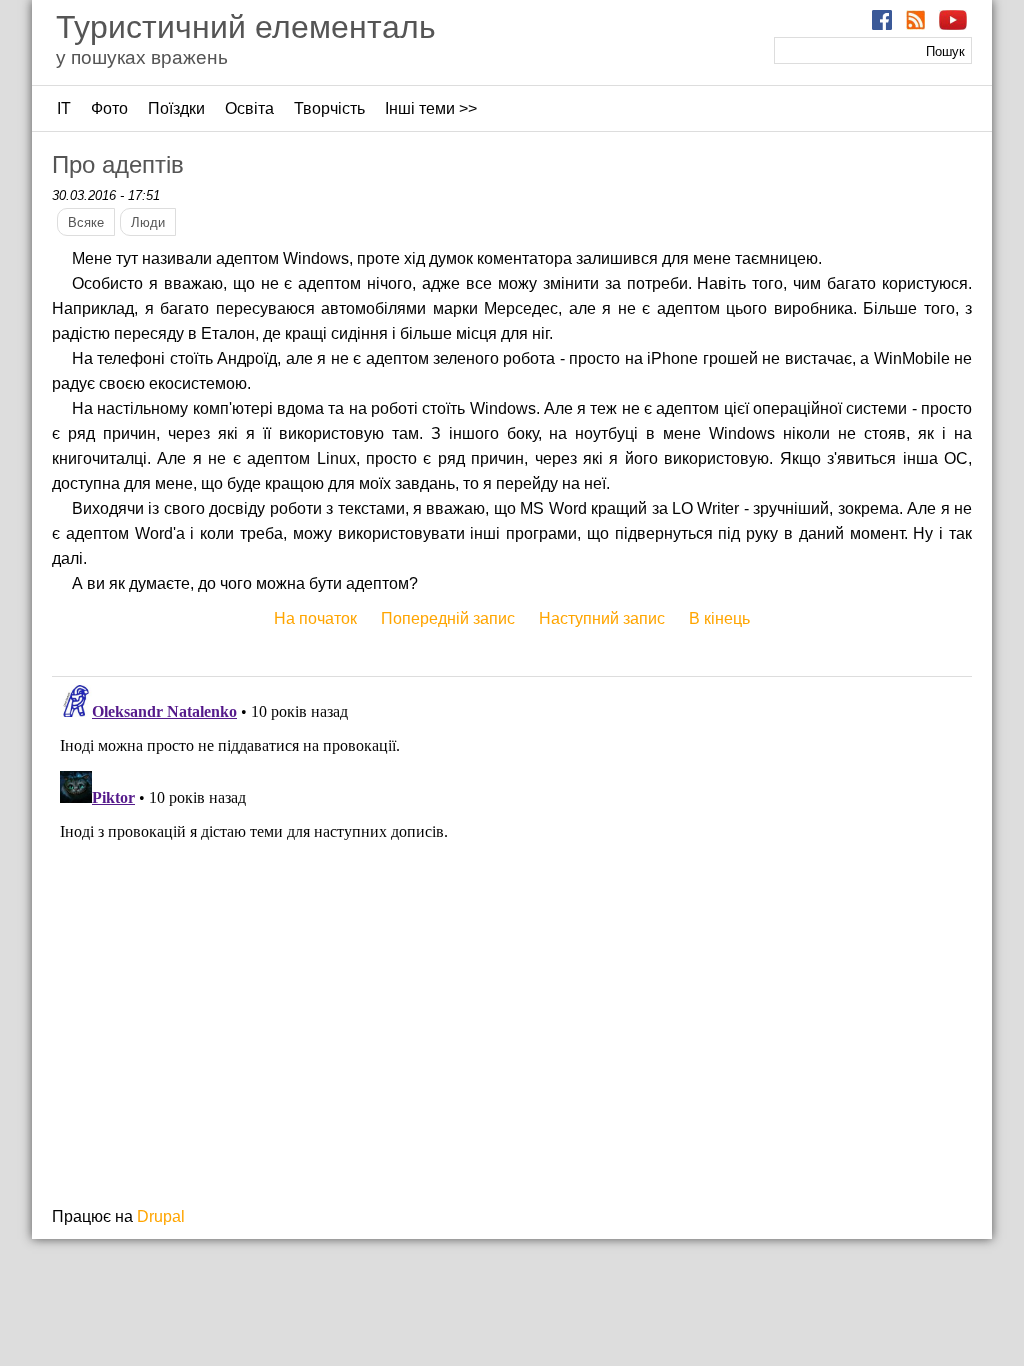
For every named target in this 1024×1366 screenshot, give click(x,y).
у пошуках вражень (142, 57)
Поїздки (176, 108)
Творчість (329, 108)
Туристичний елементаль (246, 27)
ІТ (64, 108)
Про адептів (118, 164)
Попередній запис (448, 618)
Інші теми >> (431, 108)
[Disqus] (512, 927)
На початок (315, 618)
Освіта (249, 108)
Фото (109, 108)
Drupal (161, 1216)
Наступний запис (602, 618)
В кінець (719, 618)
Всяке (86, 222)
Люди (148, 222)
